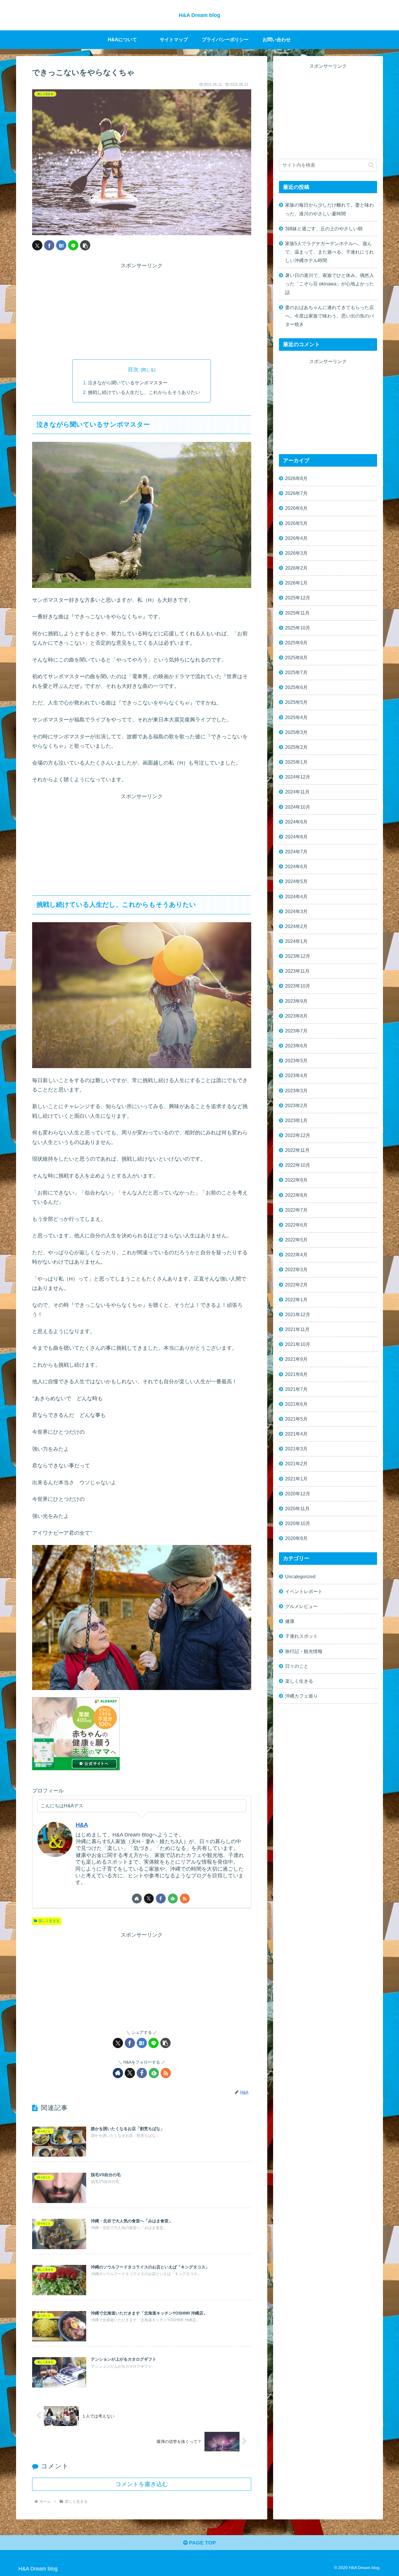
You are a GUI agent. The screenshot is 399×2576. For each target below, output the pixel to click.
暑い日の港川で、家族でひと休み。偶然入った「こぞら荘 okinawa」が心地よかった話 (329, 284)
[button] (85, 245)
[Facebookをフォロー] (161, 1899)
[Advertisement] (142, 311)
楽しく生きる (49, 1921)
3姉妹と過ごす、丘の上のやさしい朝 (324, 229)
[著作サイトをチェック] (137, 1899)
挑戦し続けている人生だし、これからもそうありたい (144, 392)
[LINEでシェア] (73, 245)
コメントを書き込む (142, 2484)
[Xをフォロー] (149, 1899)
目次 (133, 369)
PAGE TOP (202, 2543)
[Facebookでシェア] (49, 245)
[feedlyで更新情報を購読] (173, 1899)
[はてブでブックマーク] (61, 245)
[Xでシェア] (37, 245)
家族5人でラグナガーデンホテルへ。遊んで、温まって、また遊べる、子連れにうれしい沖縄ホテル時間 (329, 252)
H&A (82, 1825)
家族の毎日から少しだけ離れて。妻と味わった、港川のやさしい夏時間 (329, 209)
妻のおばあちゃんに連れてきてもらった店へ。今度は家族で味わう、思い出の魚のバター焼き (329, 316)
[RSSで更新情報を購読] (185, 1899)
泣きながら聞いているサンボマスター (128, 383)
